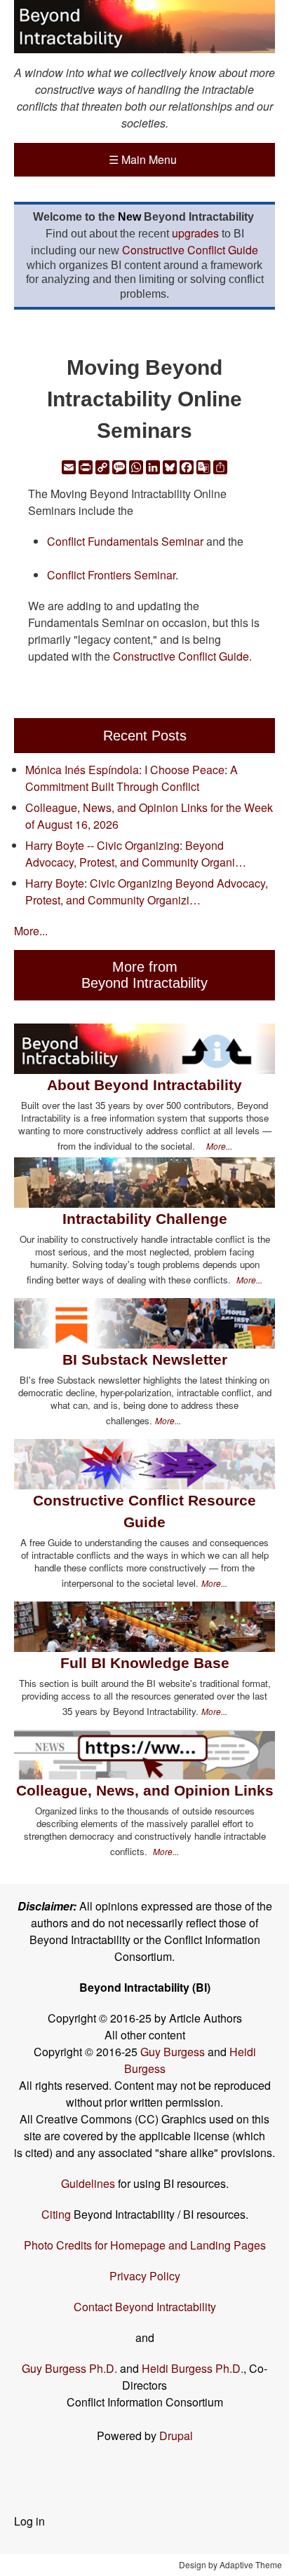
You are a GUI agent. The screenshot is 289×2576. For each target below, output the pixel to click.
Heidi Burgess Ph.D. (193, 2368)
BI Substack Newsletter (145, 1359)
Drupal (176, 2436)
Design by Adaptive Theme (230, 2564)
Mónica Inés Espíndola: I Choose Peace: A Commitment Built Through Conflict (132, 778)
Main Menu (143, 159)
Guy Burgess (174, 2052)
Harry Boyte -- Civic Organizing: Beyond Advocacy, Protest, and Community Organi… (136, 854)
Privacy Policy (145, 2276)
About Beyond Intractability (144, 1085)
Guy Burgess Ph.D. (69, 2368)
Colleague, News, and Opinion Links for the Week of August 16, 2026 (149, 816)
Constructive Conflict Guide (190, 250)
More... (31, 931)
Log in (29, 2521)
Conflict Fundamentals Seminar (125, 541)
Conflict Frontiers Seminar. (114, 575)
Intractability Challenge (145, 1219)
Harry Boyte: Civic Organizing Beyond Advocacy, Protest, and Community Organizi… (147, 891)
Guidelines (88, 2183)
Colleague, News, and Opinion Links (145, 1790)
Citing (56, 2214)
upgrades (195, 233)
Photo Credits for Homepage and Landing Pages (145, 2245)
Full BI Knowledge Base (145, 1663)
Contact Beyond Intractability (145, 2307)
